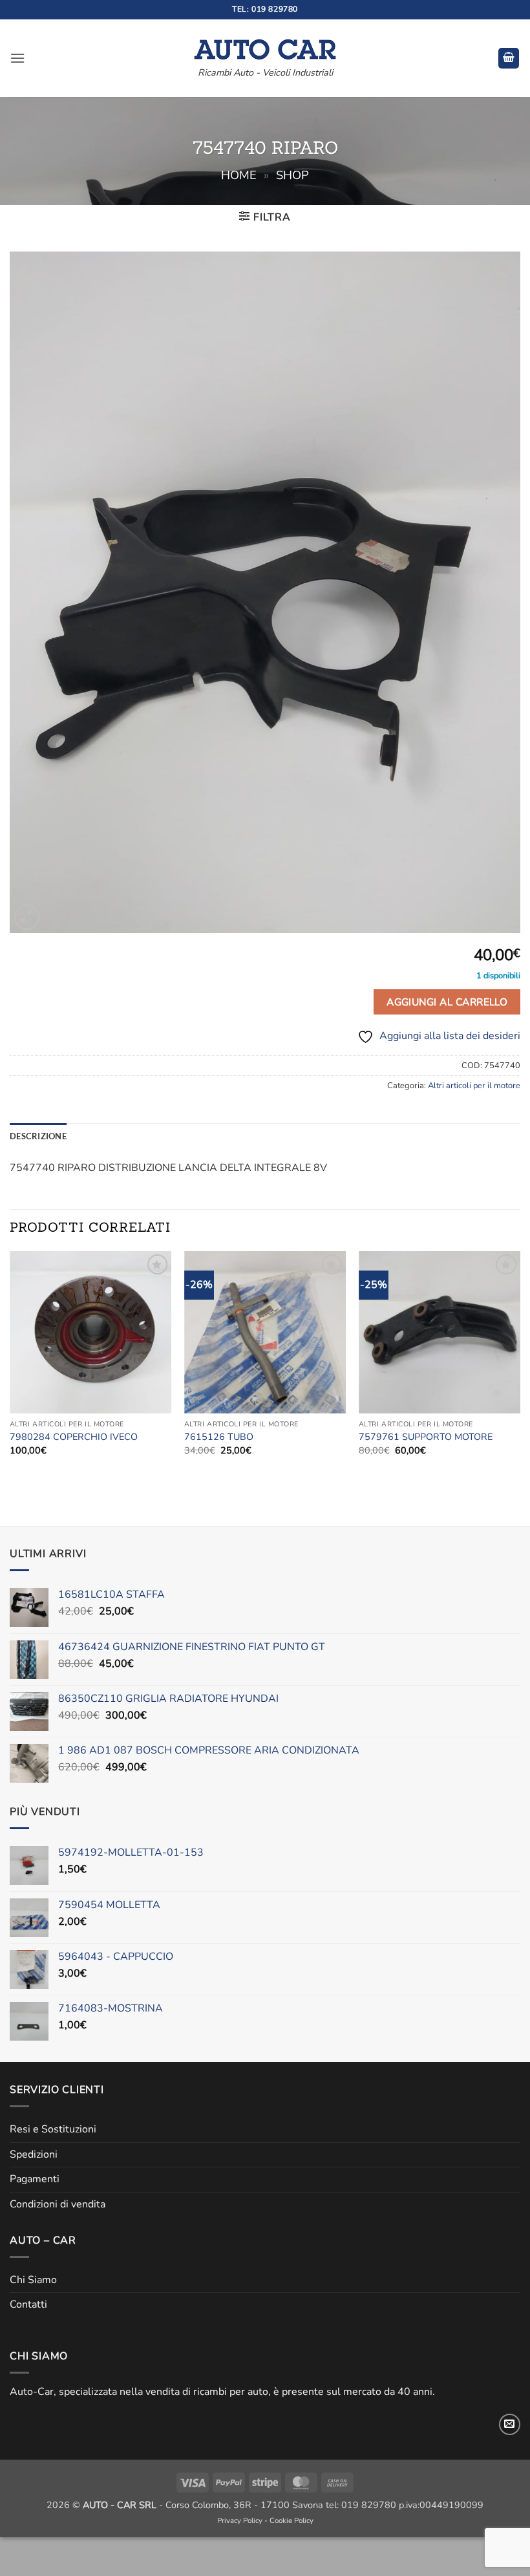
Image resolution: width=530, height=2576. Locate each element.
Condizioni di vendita (58, 2204)
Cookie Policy (291, 2520)
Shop (292, 175)
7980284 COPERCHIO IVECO (74, 1437)
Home (239, 175)
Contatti (28, 2304)
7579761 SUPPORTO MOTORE (426, 1437)
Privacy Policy (240, 2520)
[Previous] (10, 1365)
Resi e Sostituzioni (53, 2129)
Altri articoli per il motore (474, 1086)
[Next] (520, 1365)
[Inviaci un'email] (510, 2424)
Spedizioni (34, 2154)
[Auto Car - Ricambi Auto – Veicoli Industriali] (265, 46)
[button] (17, 58)
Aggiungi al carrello (447, 1002)
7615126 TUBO (219, 1437)
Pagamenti (35, 2179)
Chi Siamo (33, 2280)
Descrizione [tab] (38, 1136)
